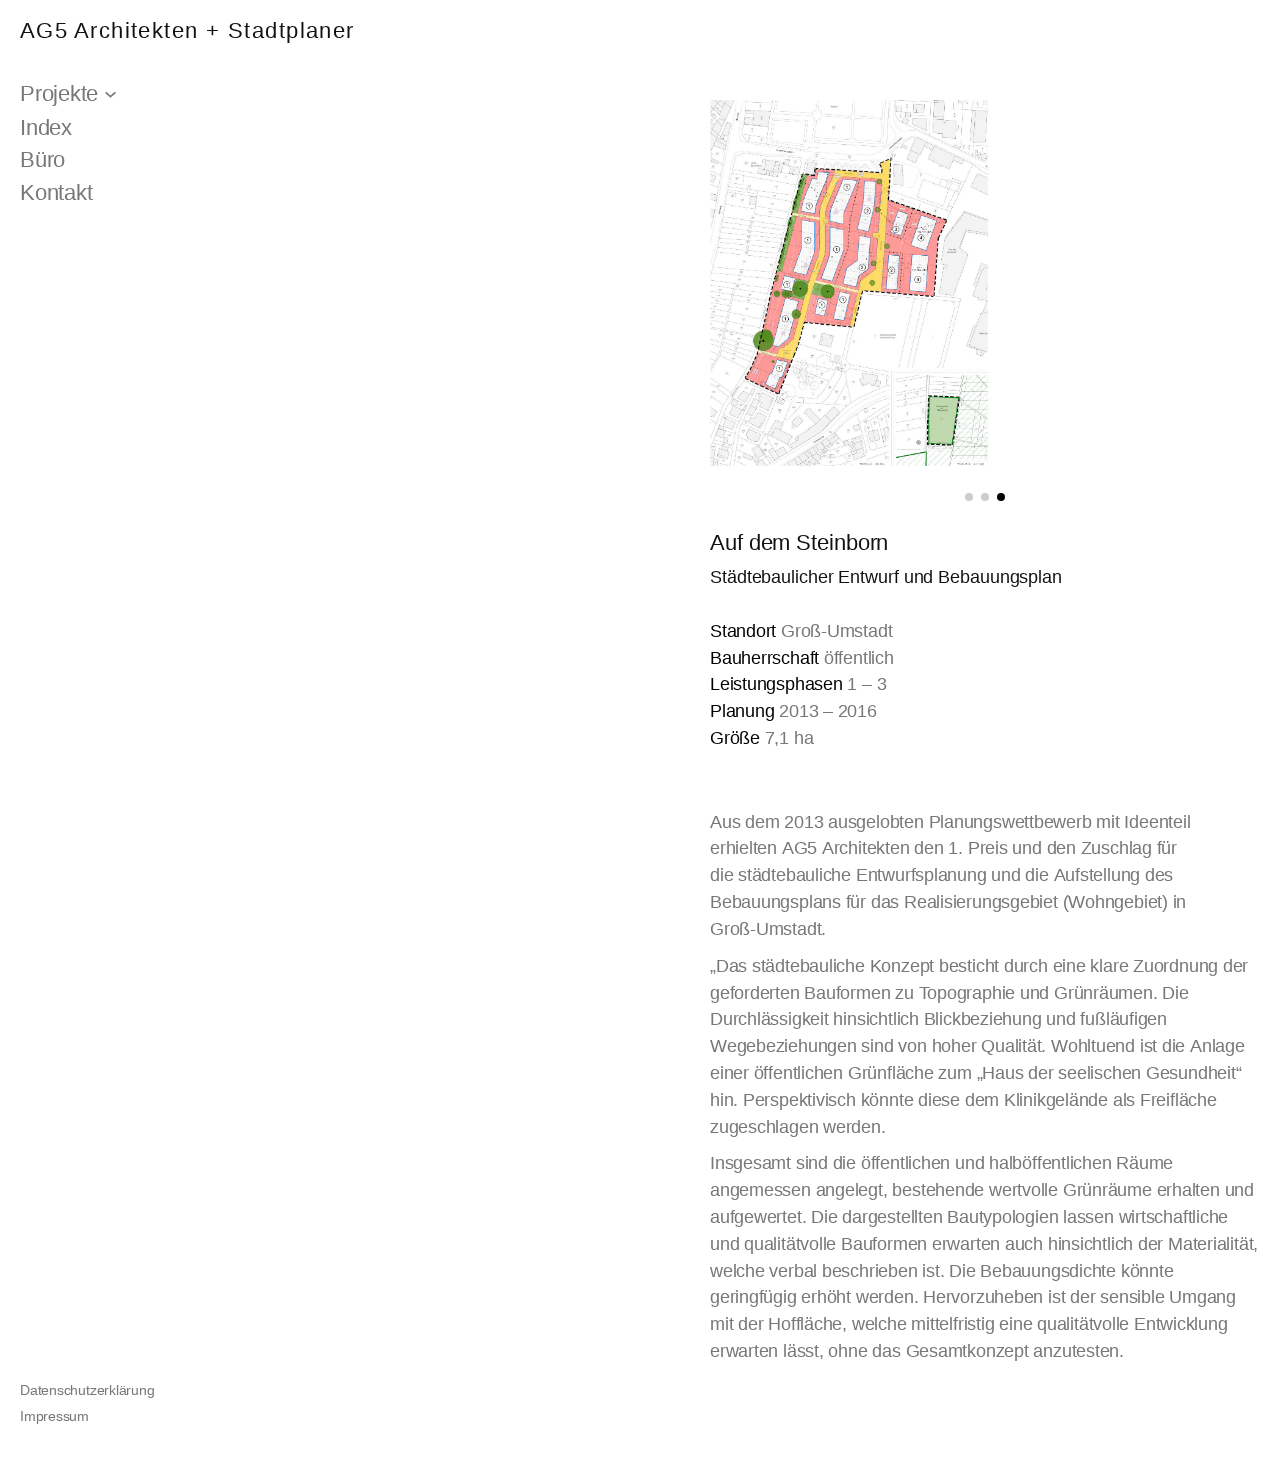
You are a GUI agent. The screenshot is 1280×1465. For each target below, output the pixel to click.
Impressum (54, 1416)
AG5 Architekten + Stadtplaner (187, 30)
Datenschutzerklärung (87, 1390)
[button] (969, 497)
